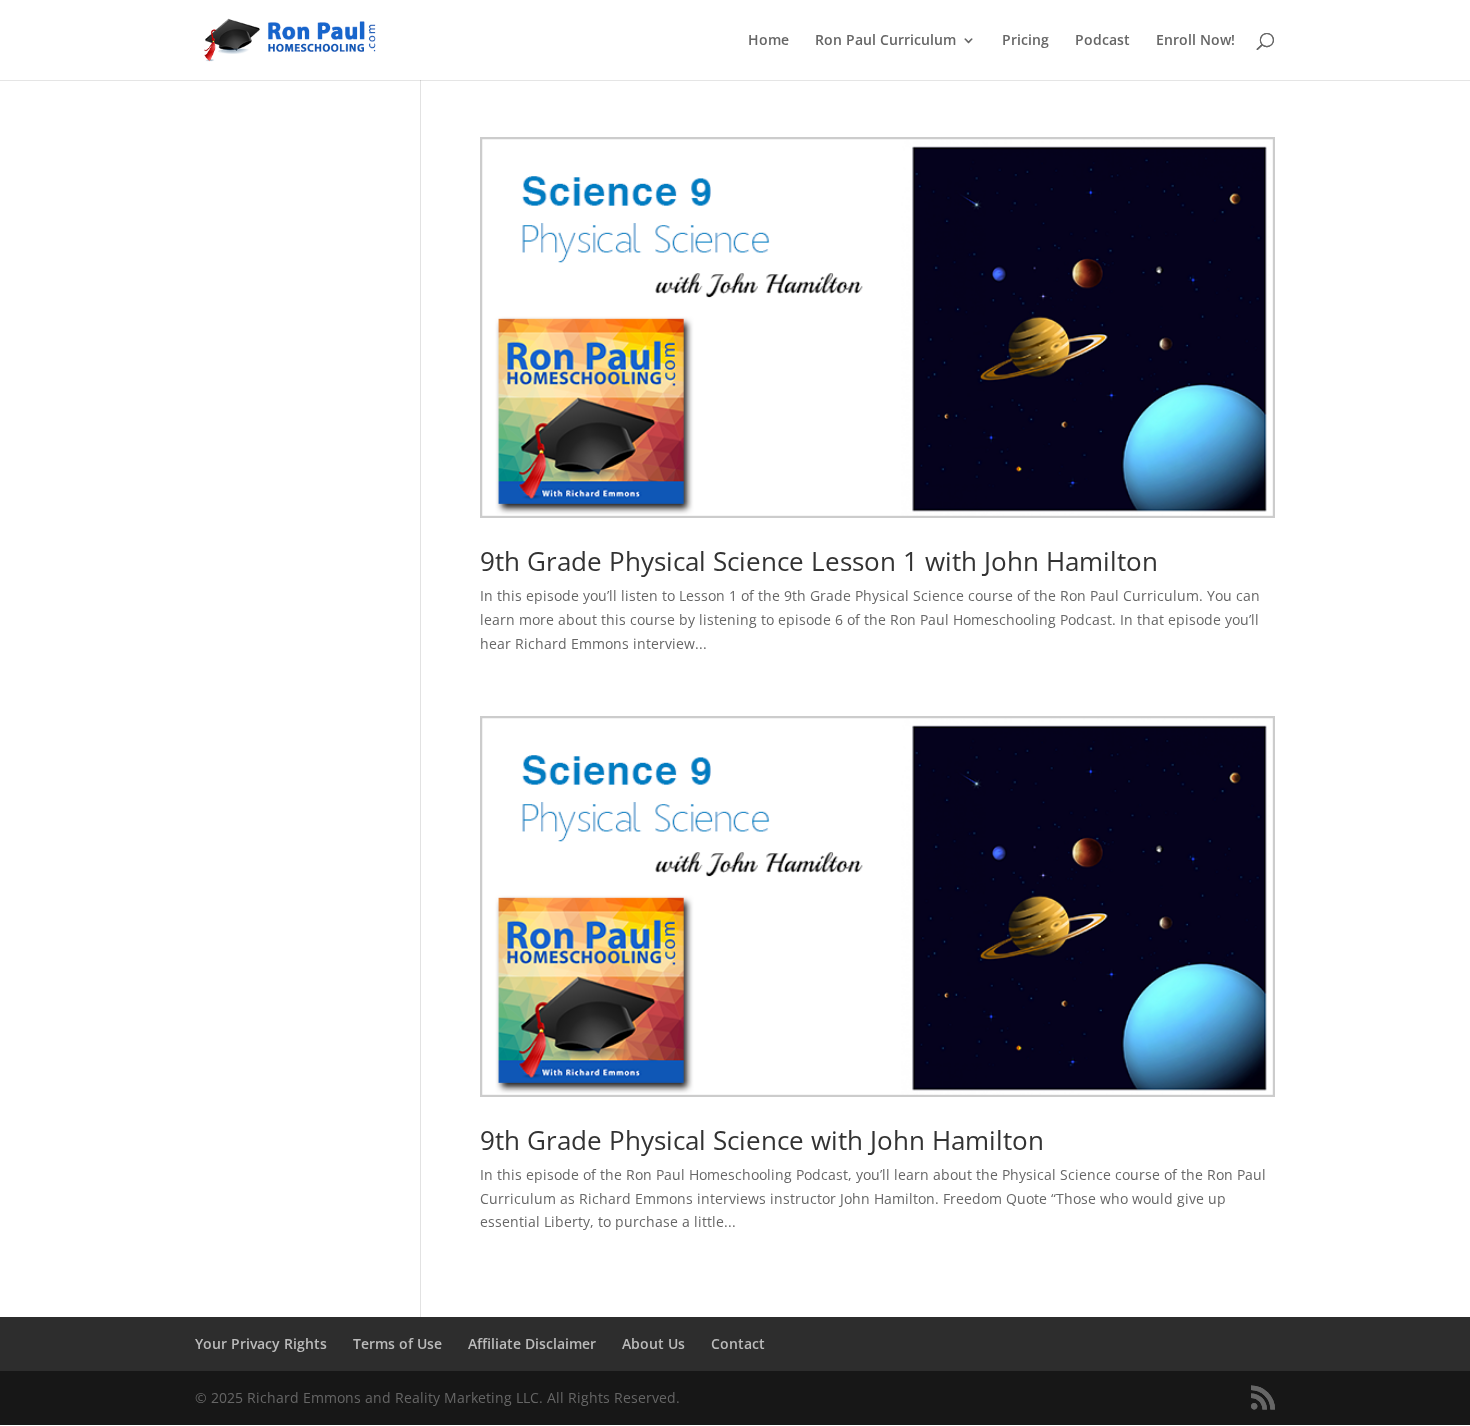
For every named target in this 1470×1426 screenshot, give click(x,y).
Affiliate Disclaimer (532, 1343)
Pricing (1025, 41)
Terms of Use (397, 1343)
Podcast (1102, 41)
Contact (738, 1343)
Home (768, 41)
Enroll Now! (1195, 41)
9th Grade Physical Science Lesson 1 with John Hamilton (819, 561)
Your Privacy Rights (261, 1343)
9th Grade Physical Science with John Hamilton (762, 1140)
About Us (653, 1343)
